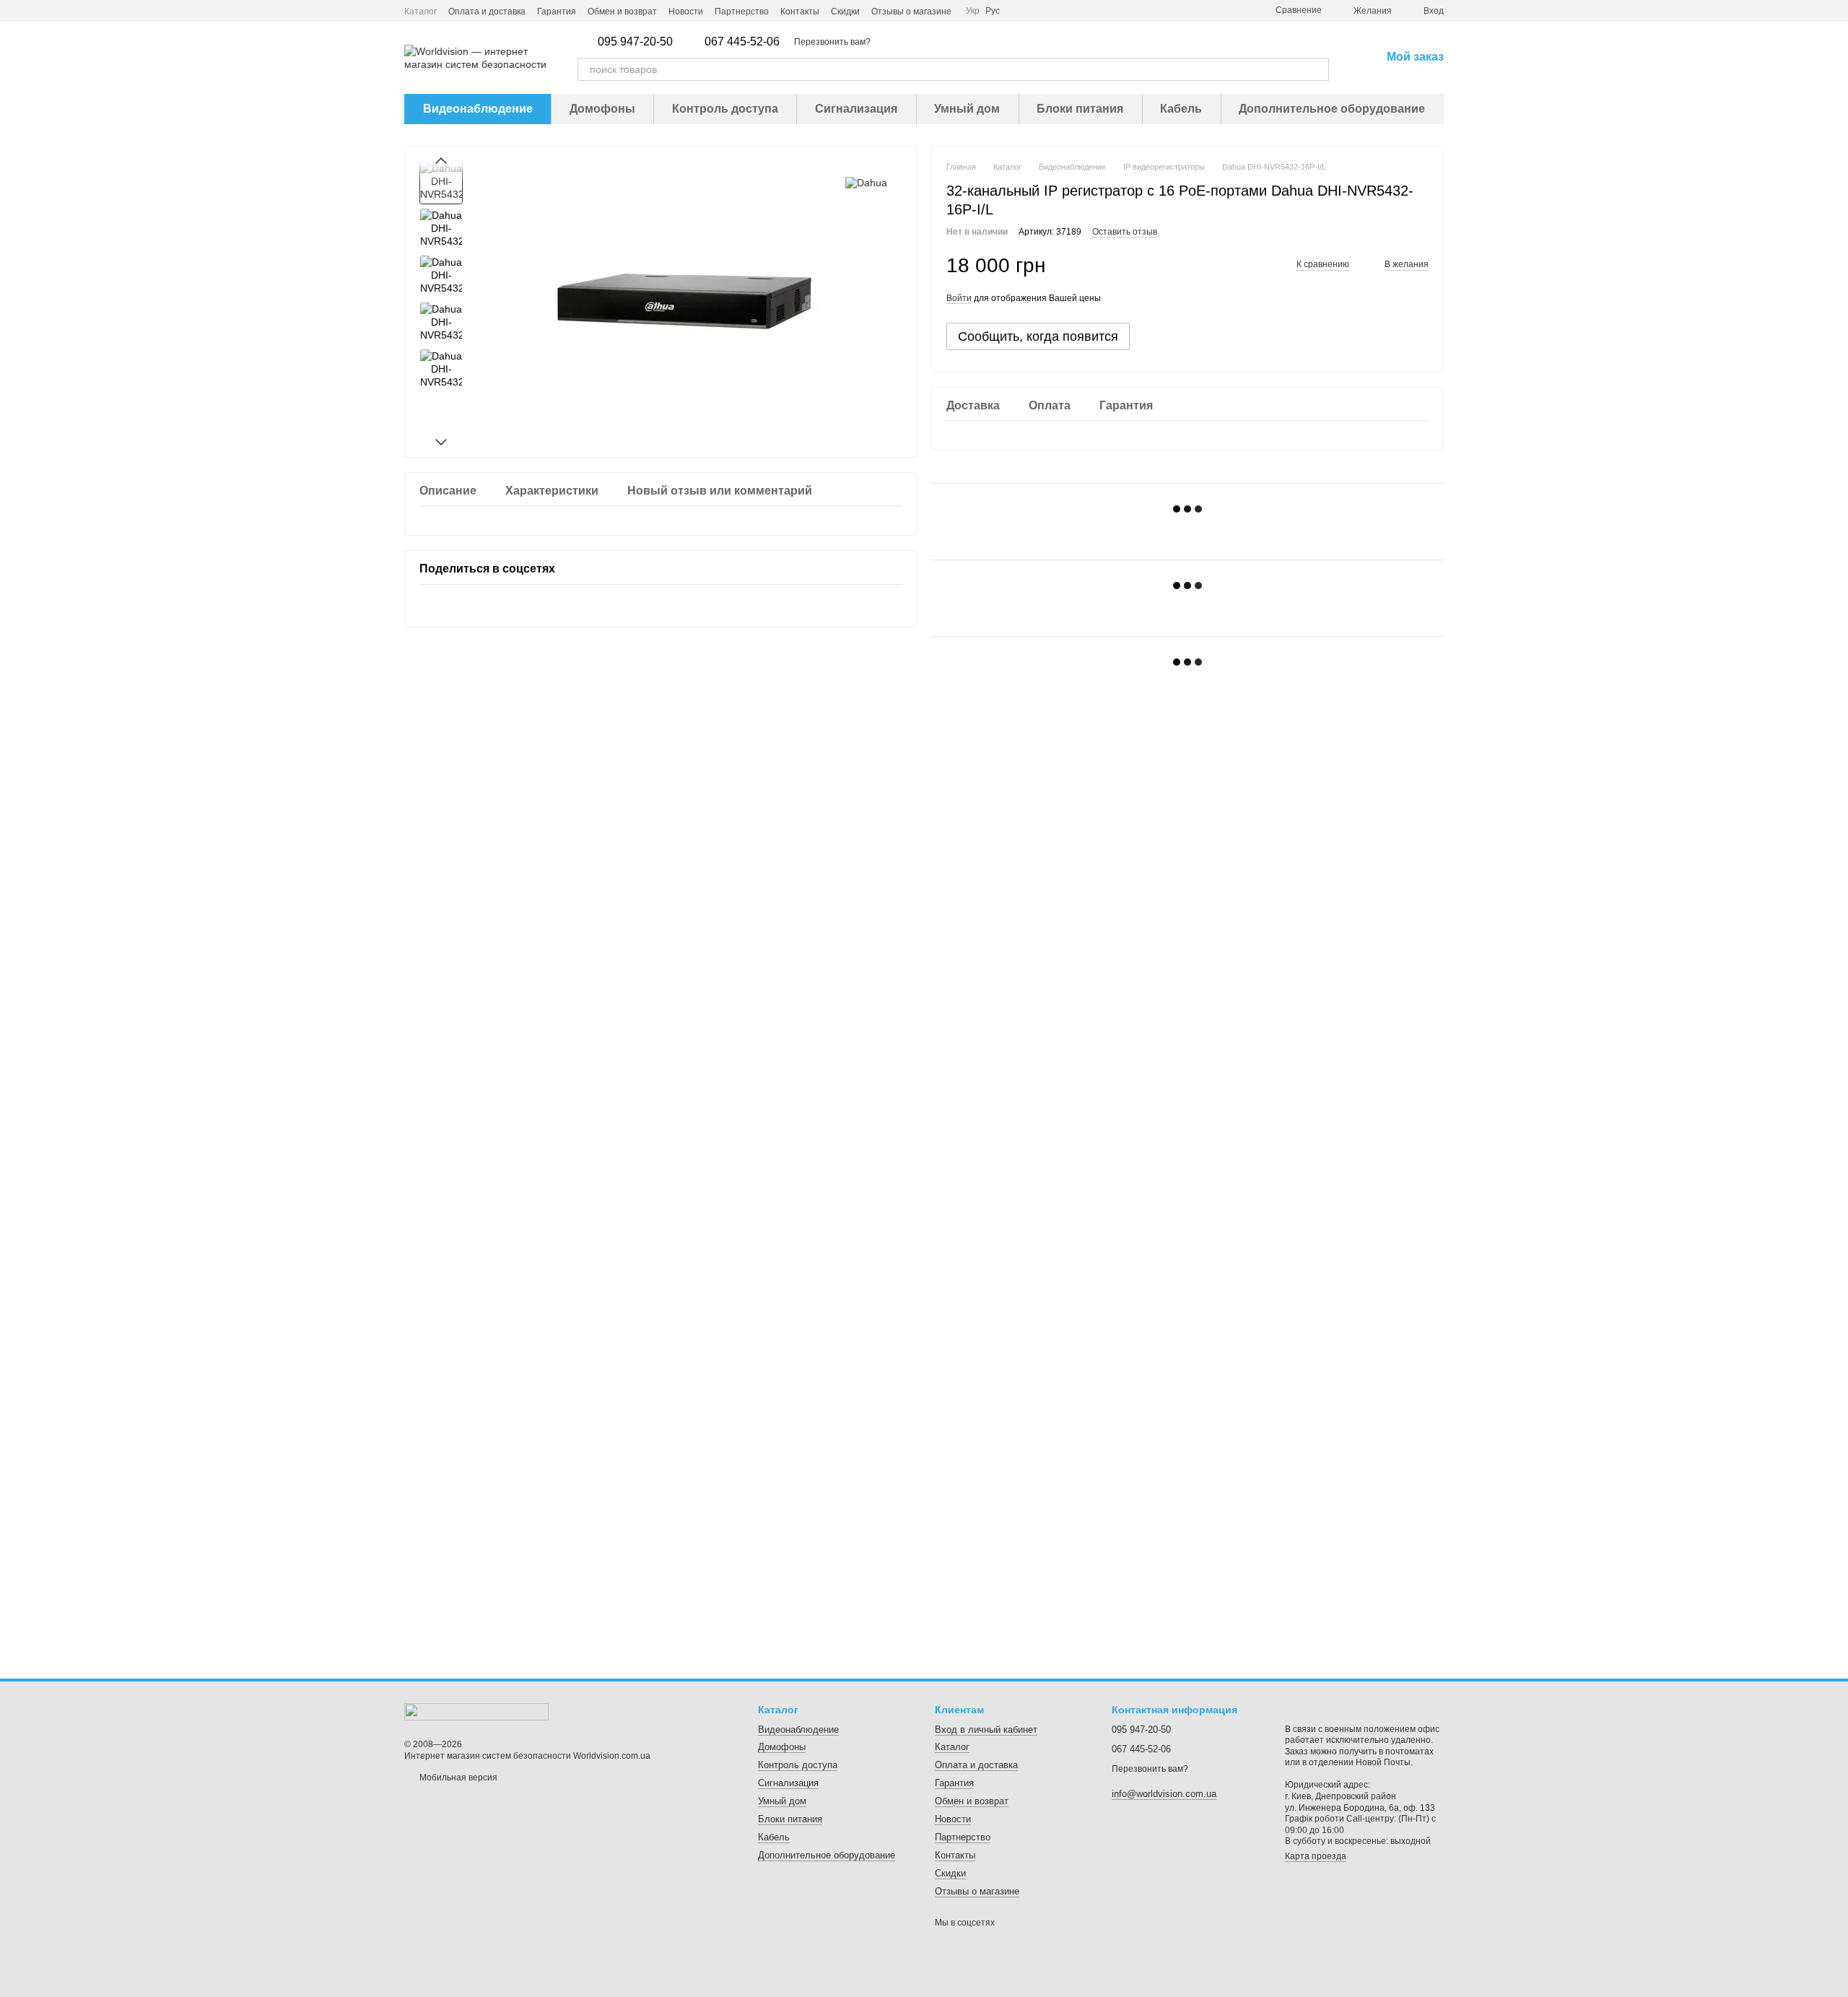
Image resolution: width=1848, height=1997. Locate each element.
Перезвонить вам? (832, 42)
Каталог (420, 12)
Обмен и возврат (622, 12)
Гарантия (557, 12)
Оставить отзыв (1125, 232)
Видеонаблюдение (478, 109)
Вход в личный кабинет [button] (986, 1730)
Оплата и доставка (487, 12)
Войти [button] (959, 298)
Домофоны (602, 109)
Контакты (800, 12)
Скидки (845, 12)
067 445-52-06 (742, 42)
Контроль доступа (725, 109)
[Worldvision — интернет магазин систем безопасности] (476, 1711)
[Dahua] (866, 182)
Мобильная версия (457, 1778)
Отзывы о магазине (911, 12)
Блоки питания (1080, 109)
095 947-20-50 (635, 42)
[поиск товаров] (1317, 69)
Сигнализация (856, 109)
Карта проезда (1316, 1856)
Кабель (1181, 109)
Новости (686, 12)
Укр (973, 11)
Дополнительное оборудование (1332, 109)
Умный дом (967, 109)
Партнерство (742, 12)
